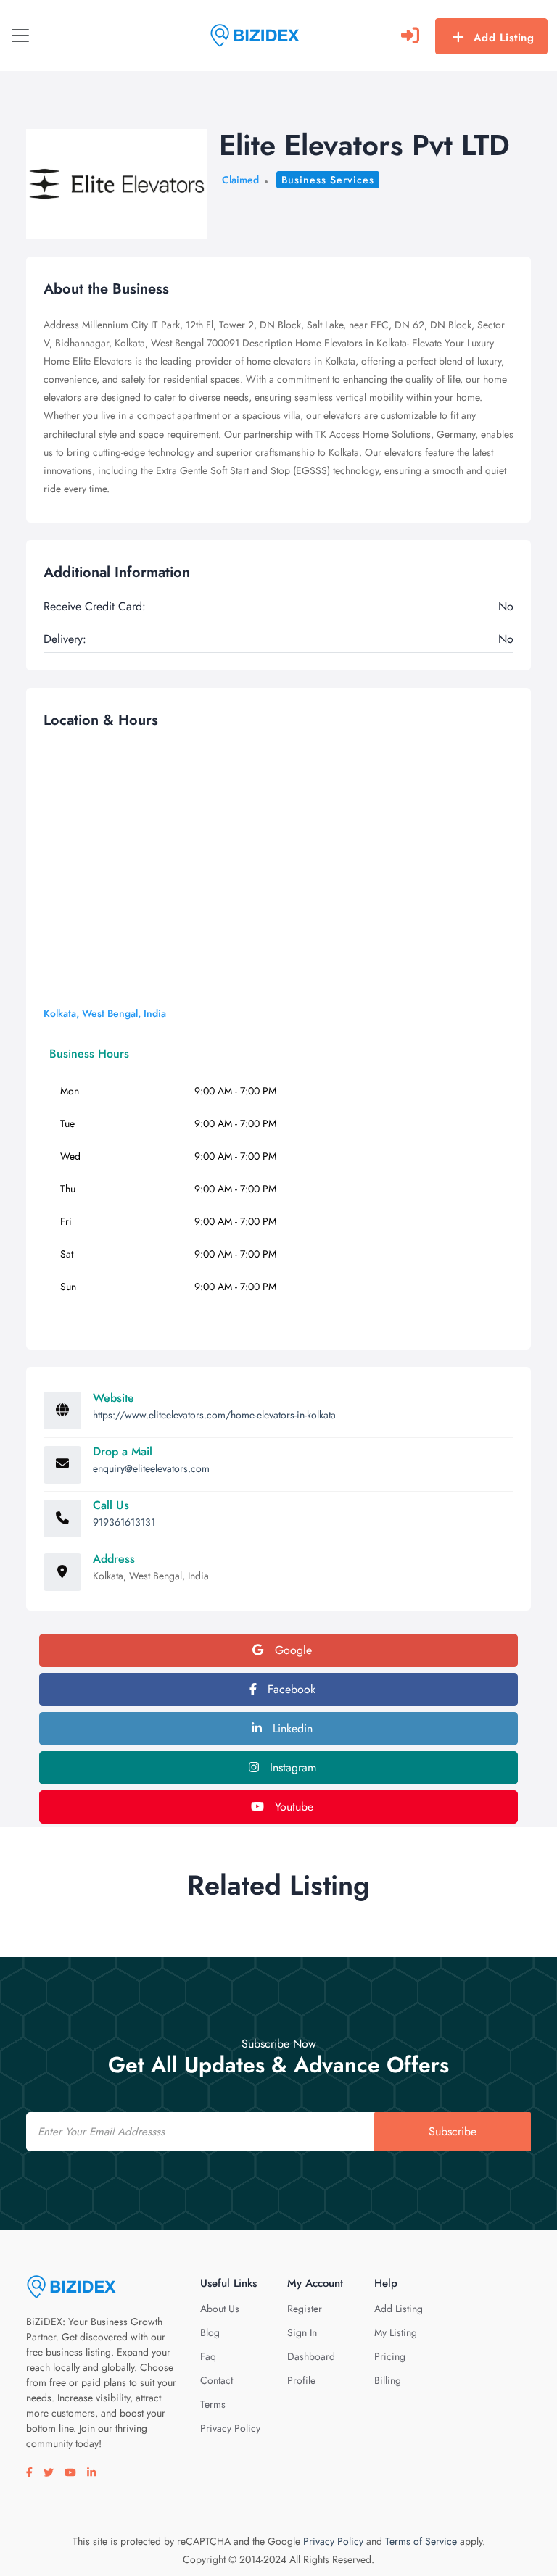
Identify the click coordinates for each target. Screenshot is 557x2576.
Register (305, 2309)
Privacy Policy (230, 2428)
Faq (208, 2356)
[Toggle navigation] (20, 36)
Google (292, 1650)
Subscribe (453, 2131)
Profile (301, 2380)
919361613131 (124, 1522)
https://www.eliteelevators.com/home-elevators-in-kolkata (214, 1415)
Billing (388, 2380)
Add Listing (504, 38)
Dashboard (311, 2356)
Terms (213, 2404)
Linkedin (291, 1728)
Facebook (290, 1689)
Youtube (292, 1807)
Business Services (328, 180)
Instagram (291, 1767)
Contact (216, 2380)
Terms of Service (421, 2541)
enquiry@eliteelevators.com (151, 1468)
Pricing (390, 2356)
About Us (220, 2309)
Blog (210, 2332)
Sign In (302, 2332)
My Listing (396, 2332)
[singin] (410, 36)
